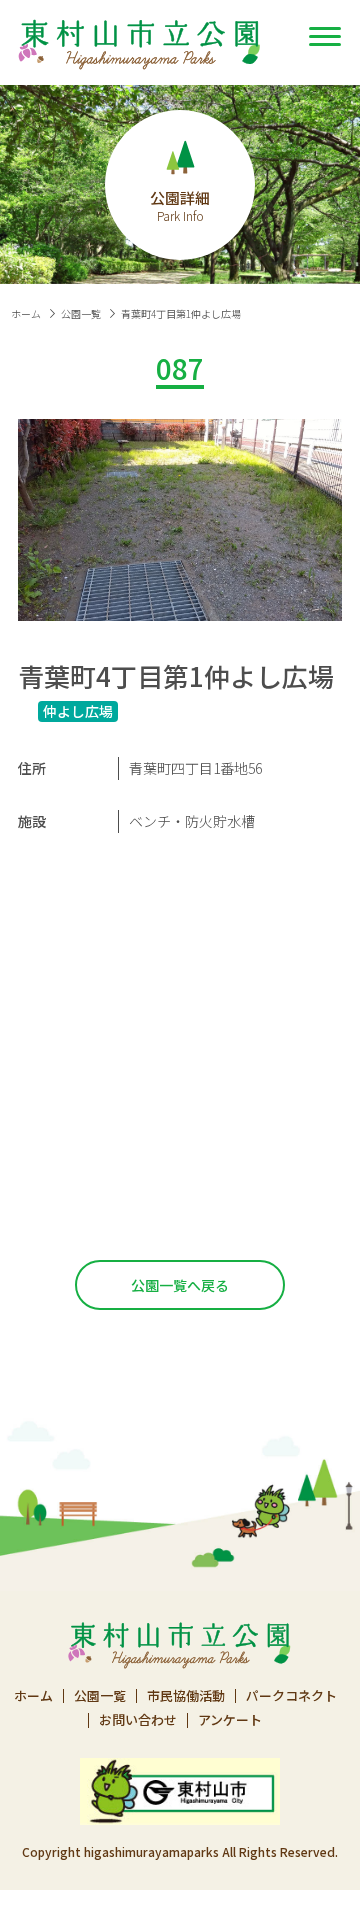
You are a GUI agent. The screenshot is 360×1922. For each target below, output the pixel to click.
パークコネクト (291, 1696)
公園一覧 (81, 313)
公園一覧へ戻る (180, 1285)
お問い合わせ (138, 1720)
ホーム (26, 313)
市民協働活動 (186, 1696)
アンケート (230, 1720)
